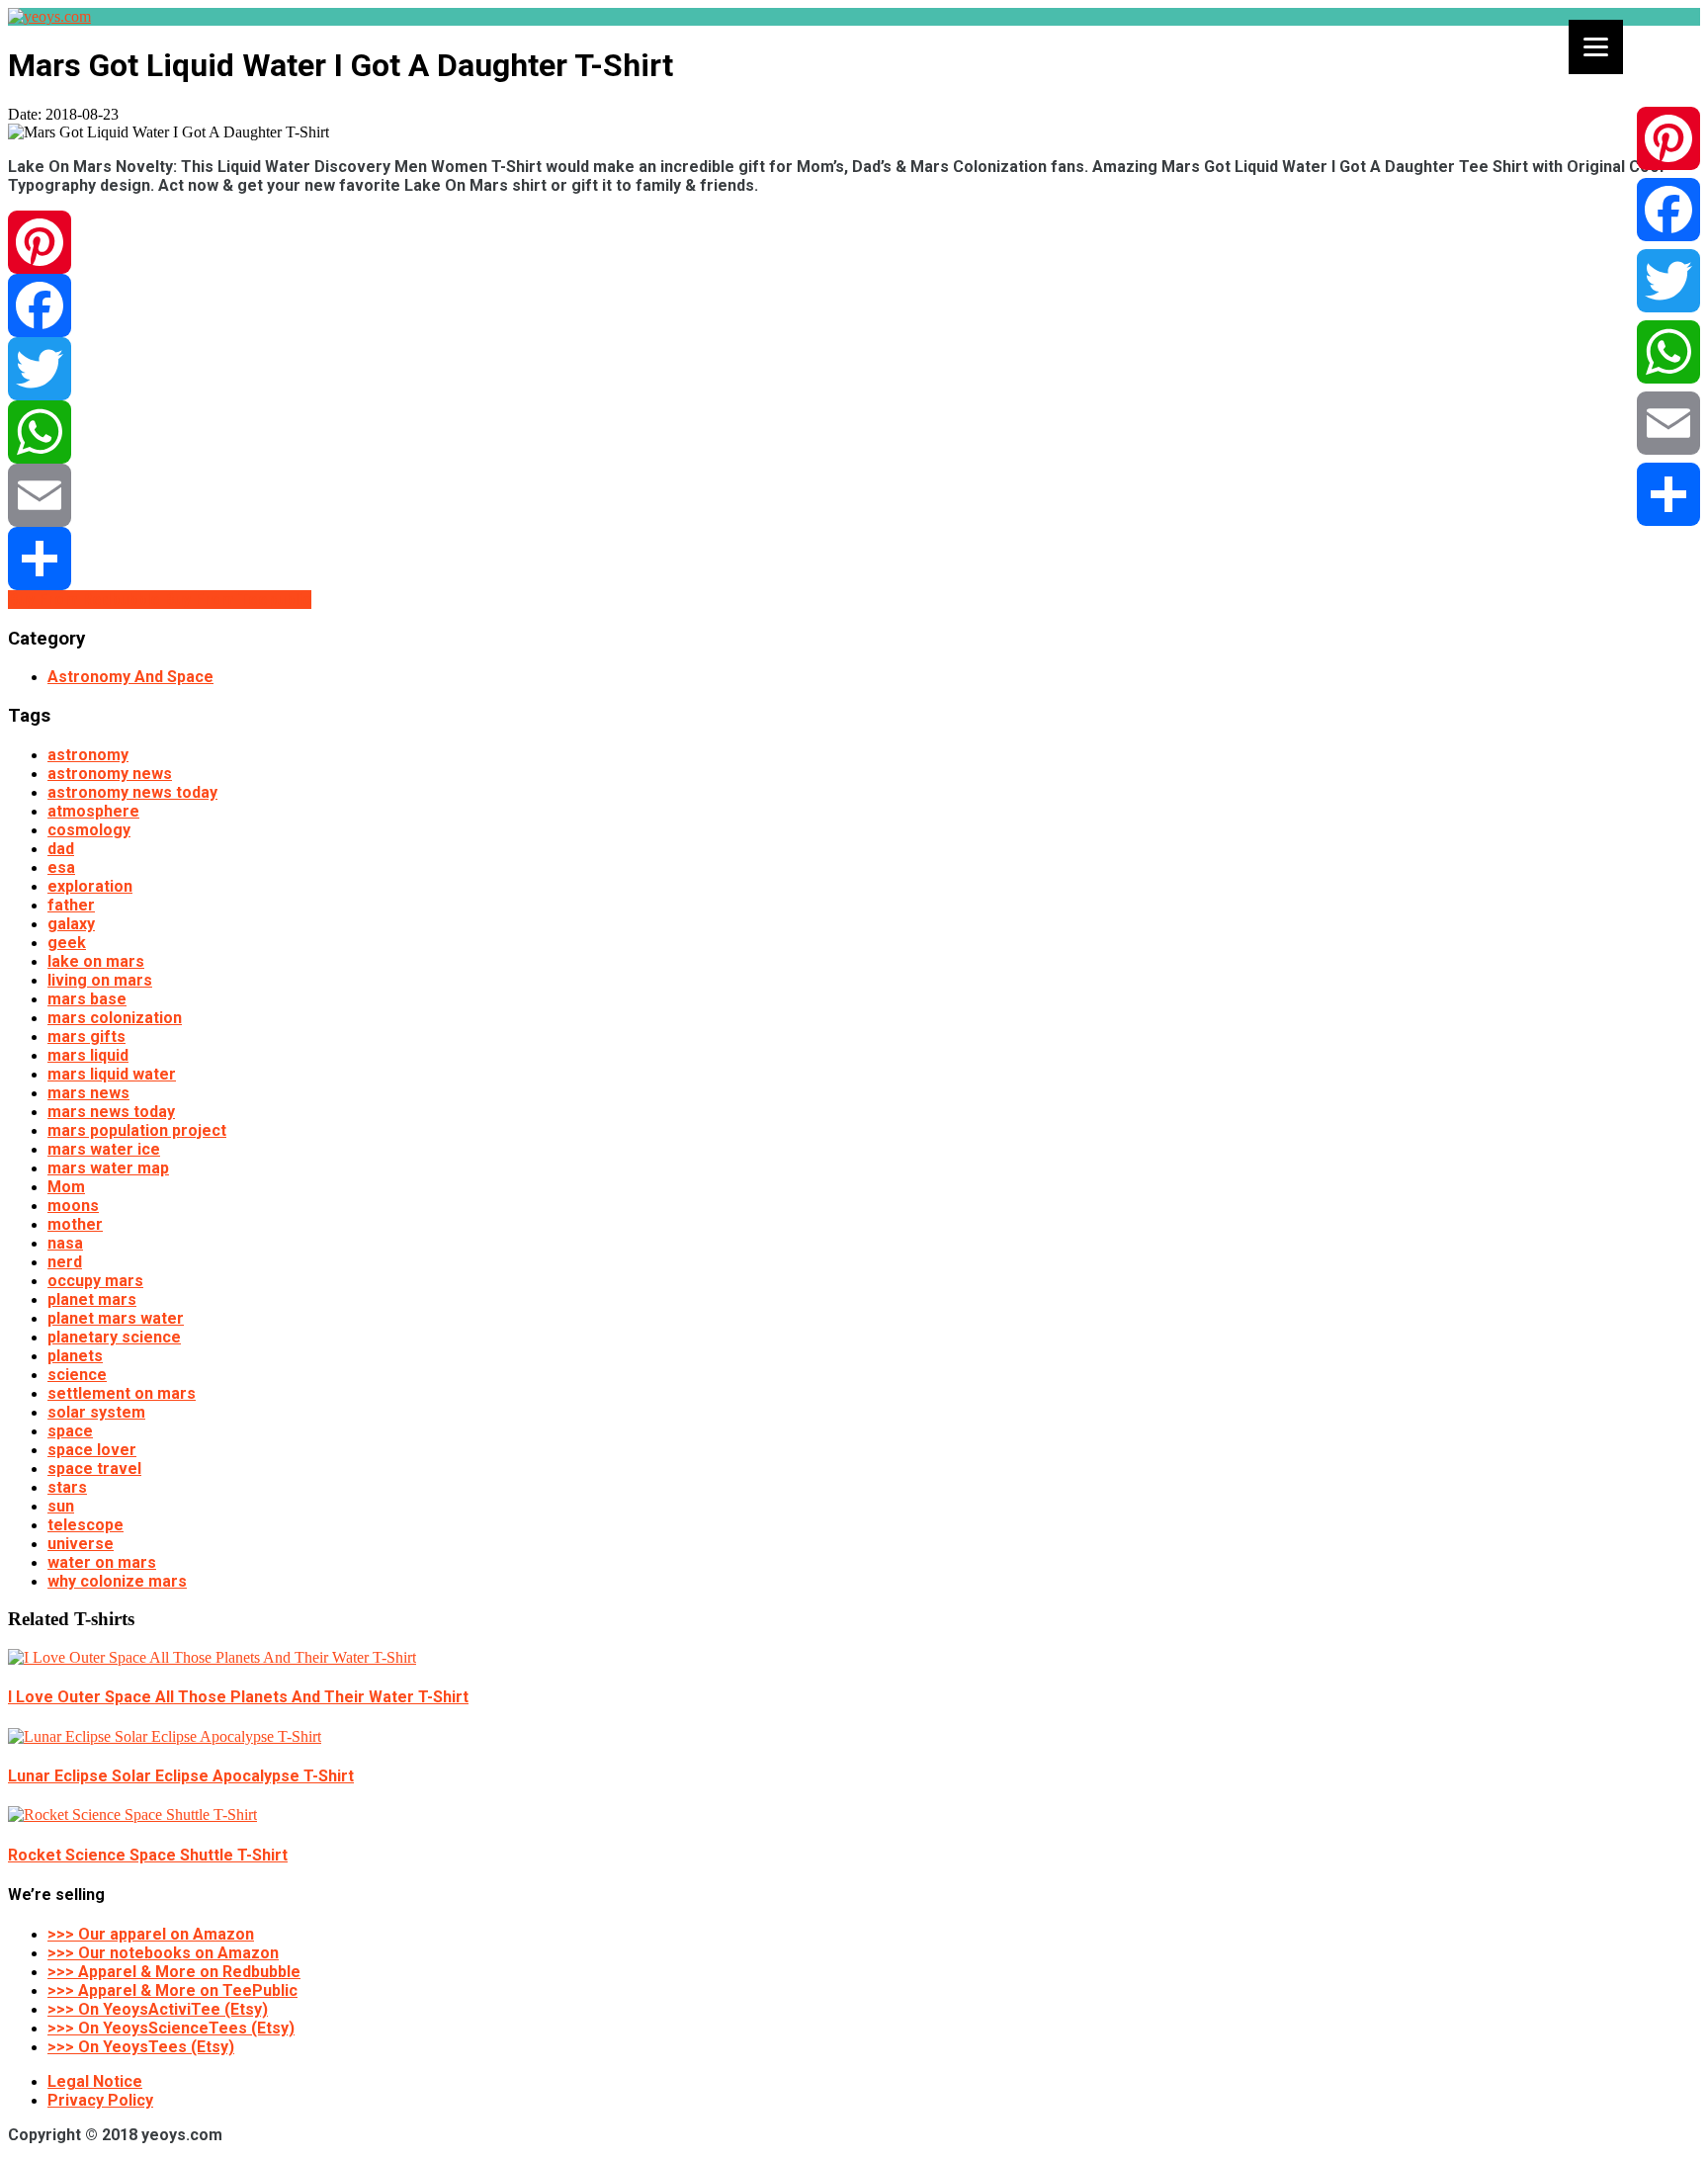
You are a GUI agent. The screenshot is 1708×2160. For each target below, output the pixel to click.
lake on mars (96, 961)
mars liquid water (112, 1074)
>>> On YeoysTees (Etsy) (141, 2047)
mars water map (108, 1168)
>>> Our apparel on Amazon (151, 1934)
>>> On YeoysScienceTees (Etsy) (171, 2028)
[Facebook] (854, 305)
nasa (65, 1243)
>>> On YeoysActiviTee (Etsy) (158, 2009)
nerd (65, 1262)
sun (61, 1506)
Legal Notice (95, 2081)
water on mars (102, 1562)
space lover (92, 1450)
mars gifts (86, 1037)
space (70, 1431)
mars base (87, 999)
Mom (66, 1187)
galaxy (71, 924)
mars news (88, 1093)
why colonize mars (117, 1581)
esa (61, 867)
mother (75, 1224)
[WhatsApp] (854, 432)
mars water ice (104, 1149)
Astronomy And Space (130, 677)
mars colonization (115, 1018)
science (77, 1375)
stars (67, 1487)
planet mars (92, 1299)
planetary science (114, 1337)
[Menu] (1596, 47)
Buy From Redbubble (86, 600)
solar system (96, 1412)
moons (73, 1206)
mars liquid (88, 1055)
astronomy (88, 755)
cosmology (89, 830)
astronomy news (110, 774)
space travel (94, 1469)
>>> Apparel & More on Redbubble (174, 1972)
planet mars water (116, 1318)
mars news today (111, 1112)
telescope (85, 1525)
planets (75, 1356)
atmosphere (93, 811)
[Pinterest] (854, 242)
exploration (90, 886)
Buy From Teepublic (238, 600)
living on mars (100, 980)
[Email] (854, 495)
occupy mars (95, 1281)
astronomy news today (132, 792)
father (71, 905)
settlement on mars (122, 1393)
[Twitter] (854, 369)
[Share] (854, 559)
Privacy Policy (100, 2100)
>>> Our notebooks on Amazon (163, 1953)
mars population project (137, 1130)
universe (81, 1544)
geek (67, 943)
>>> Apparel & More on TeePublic (172, 1990)
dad (61, 849)
